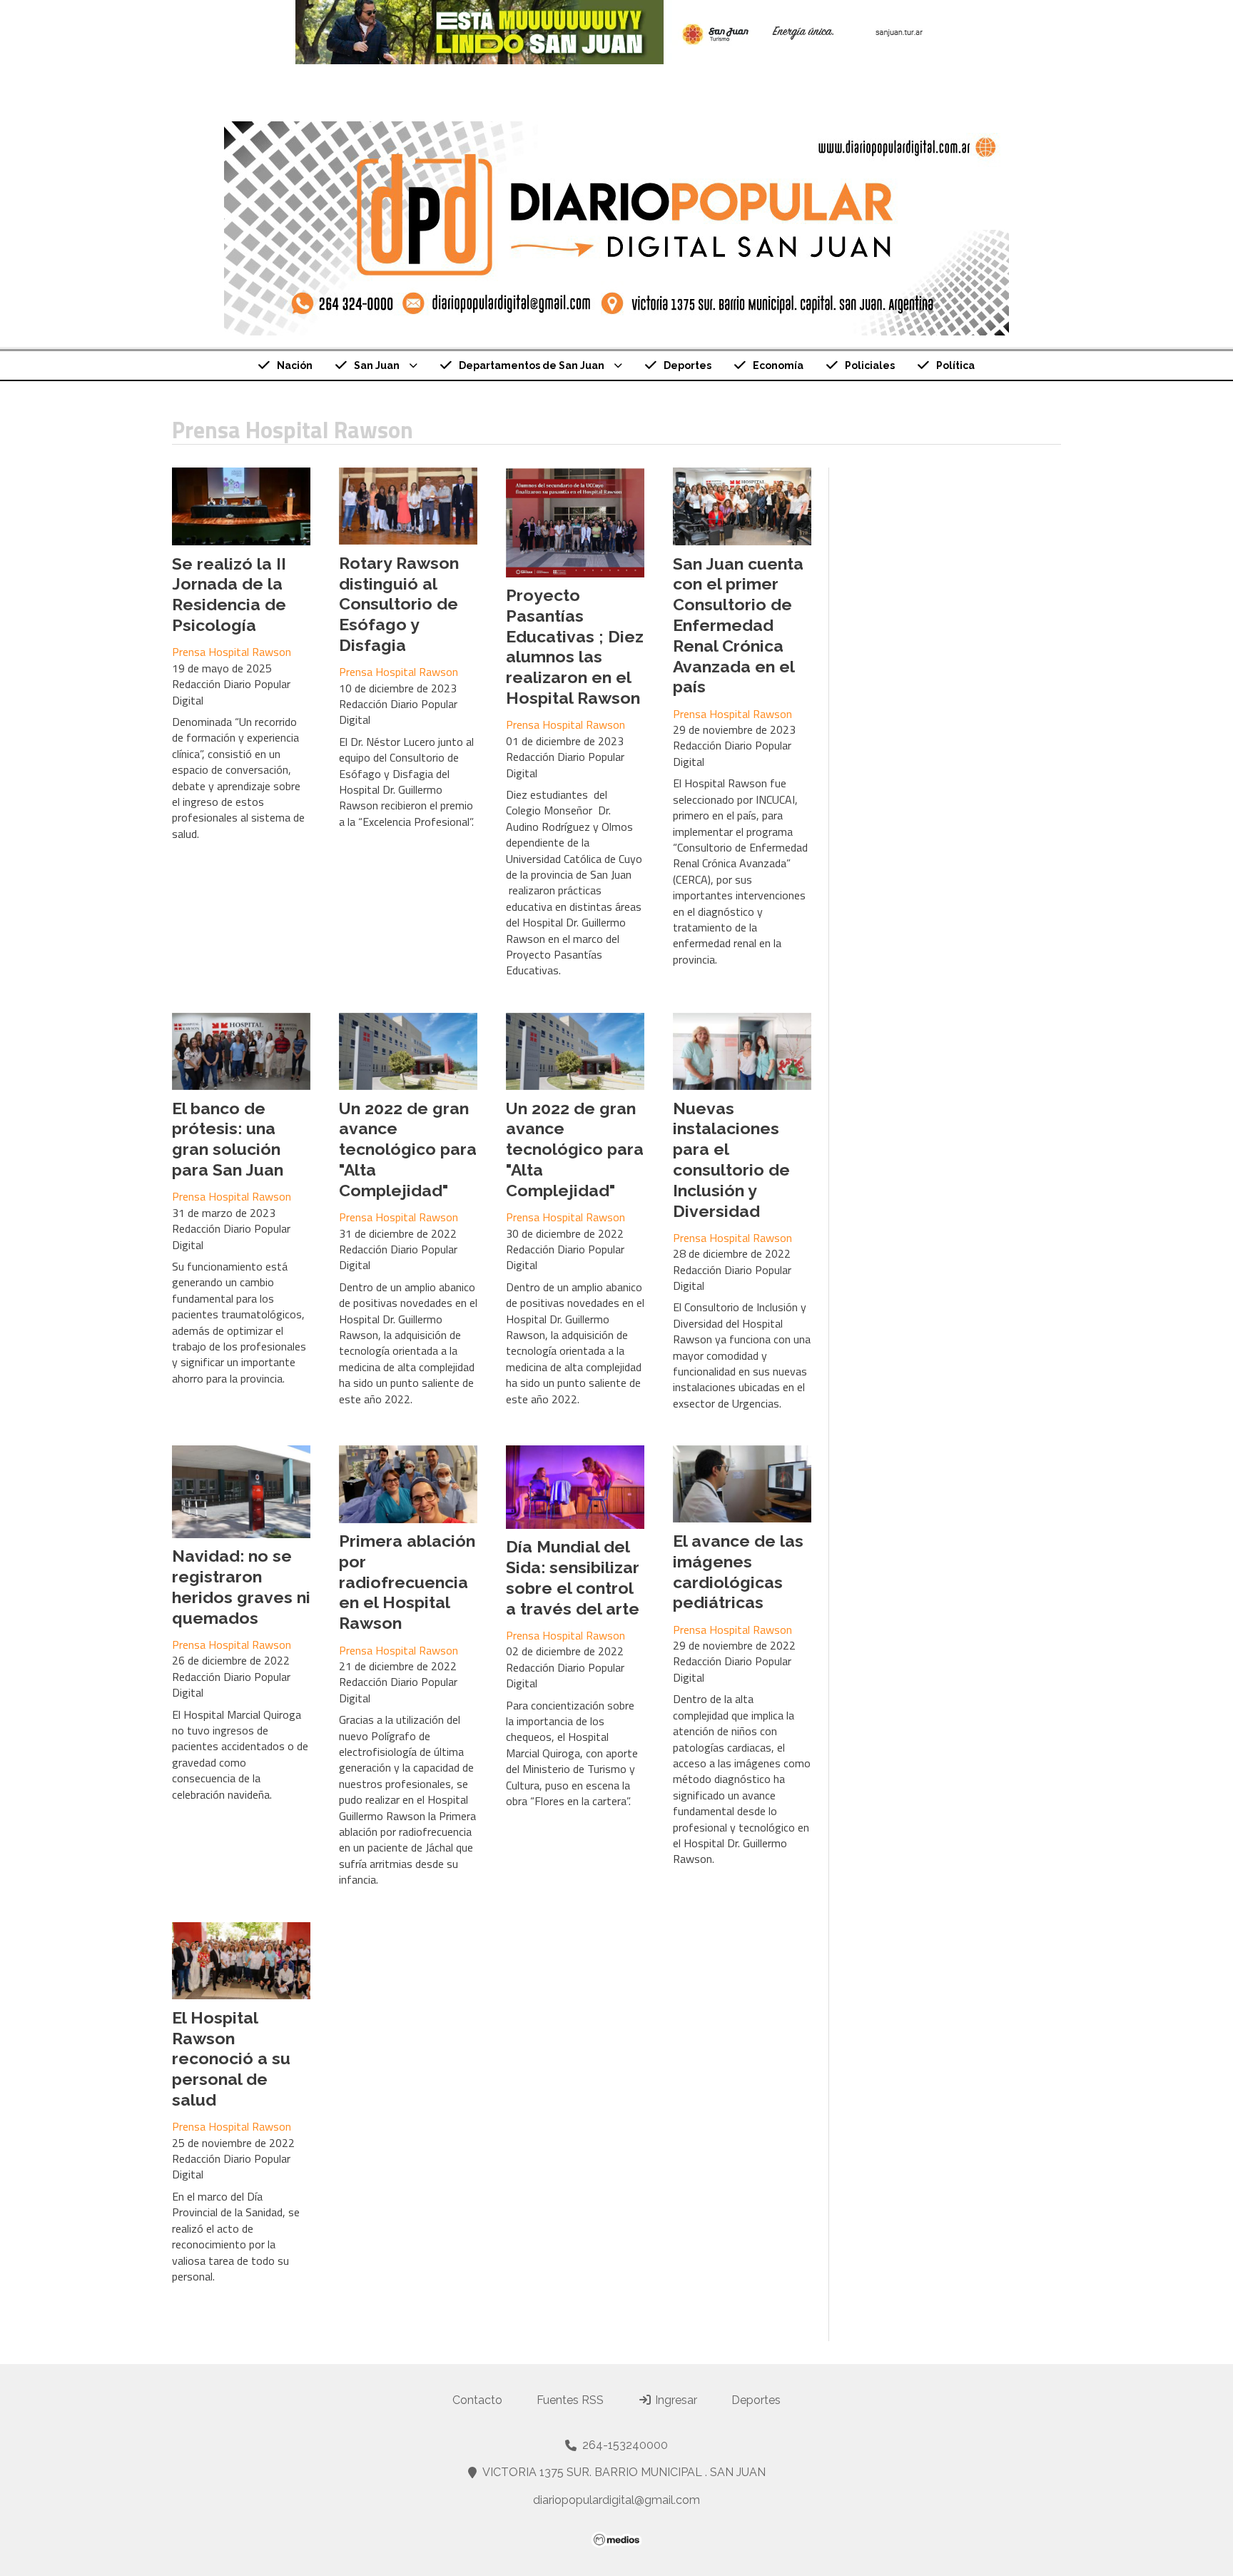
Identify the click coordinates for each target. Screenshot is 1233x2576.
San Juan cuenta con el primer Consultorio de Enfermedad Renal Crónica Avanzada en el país (738, 625)
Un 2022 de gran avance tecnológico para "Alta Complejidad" (408, 1149)
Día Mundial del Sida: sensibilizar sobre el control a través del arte (573, 1577)
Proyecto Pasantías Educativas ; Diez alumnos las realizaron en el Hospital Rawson (575, 646)
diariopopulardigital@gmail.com (616, 2500)
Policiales (870, 365)
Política (955, 365)
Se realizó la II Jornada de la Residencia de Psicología (229, 594)
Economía (778, 365)
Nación (295, 365)
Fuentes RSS (570, 2400)
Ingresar (675, 2400)
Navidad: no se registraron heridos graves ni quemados (241, 1586)
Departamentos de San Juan (532, 365)
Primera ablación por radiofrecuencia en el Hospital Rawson (407, 1582)
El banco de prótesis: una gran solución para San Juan (228, 1139)
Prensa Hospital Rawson (232, 652)
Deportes (687, 365)
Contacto (477, 2400)
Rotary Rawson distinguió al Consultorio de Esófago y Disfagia (399, 604)
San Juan (377, 365)
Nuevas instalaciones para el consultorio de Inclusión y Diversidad (731, 1160)
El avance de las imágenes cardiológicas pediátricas (738, 1571)
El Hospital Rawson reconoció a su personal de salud (231, 2059)
